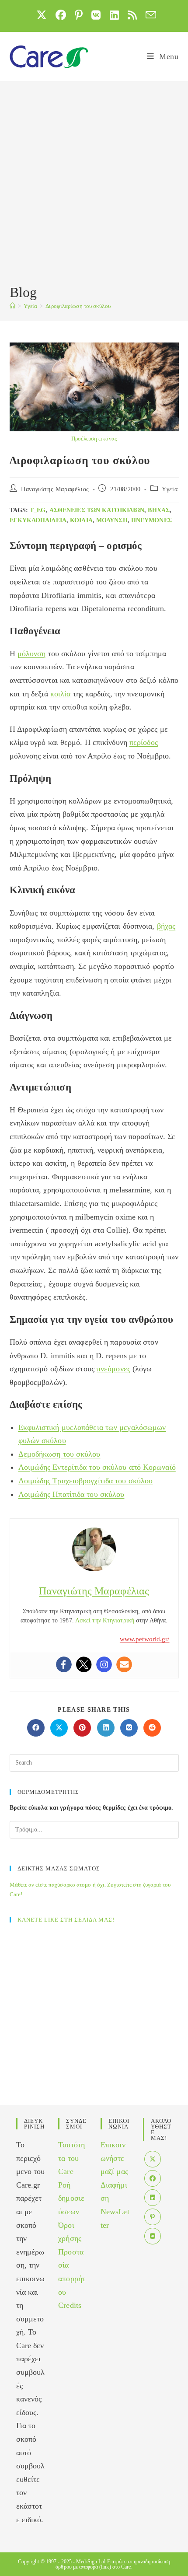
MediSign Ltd (91, 2562)
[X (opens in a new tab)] (42, 15)
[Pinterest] (153, 2217)
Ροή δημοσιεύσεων (71, 2198)
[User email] (124, 1664)
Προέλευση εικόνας (94, 439)
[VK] (153, 2236)
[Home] (12, 306)
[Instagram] (104, 1664)
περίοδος (144, 742)
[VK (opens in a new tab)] (96, 15)
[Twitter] (84, 1664)
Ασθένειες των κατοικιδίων (97, 510)
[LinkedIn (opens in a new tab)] (114, 15)
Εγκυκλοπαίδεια (38, 520)
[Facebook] (64, 1664)
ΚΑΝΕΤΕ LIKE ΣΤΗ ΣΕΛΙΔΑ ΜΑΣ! (66, 1920)
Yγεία (170, 489)
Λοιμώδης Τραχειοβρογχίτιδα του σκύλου (86, 1481)
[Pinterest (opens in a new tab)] (79, 15)
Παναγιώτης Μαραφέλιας (55, 489)
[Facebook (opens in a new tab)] (61, 15)
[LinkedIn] (153, 2198)
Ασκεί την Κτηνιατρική (105, 1620)
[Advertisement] (94, 184)
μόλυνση (112, 520)
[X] (153, 2159)
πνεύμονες (151, 520)
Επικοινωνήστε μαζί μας (114, 2158)
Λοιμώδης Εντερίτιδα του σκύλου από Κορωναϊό (97, 1467)
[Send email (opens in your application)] (149, 15)
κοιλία (81, 520)
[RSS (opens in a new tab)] (132, 15)
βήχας (159, 510)
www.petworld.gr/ (145, 1639)
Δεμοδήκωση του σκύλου (59, 1454)
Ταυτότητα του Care (71, 2158)
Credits (70, 2305)
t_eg (38, 510)
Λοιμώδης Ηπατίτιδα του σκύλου (71, 1494)
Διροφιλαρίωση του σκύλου (78, 306)
